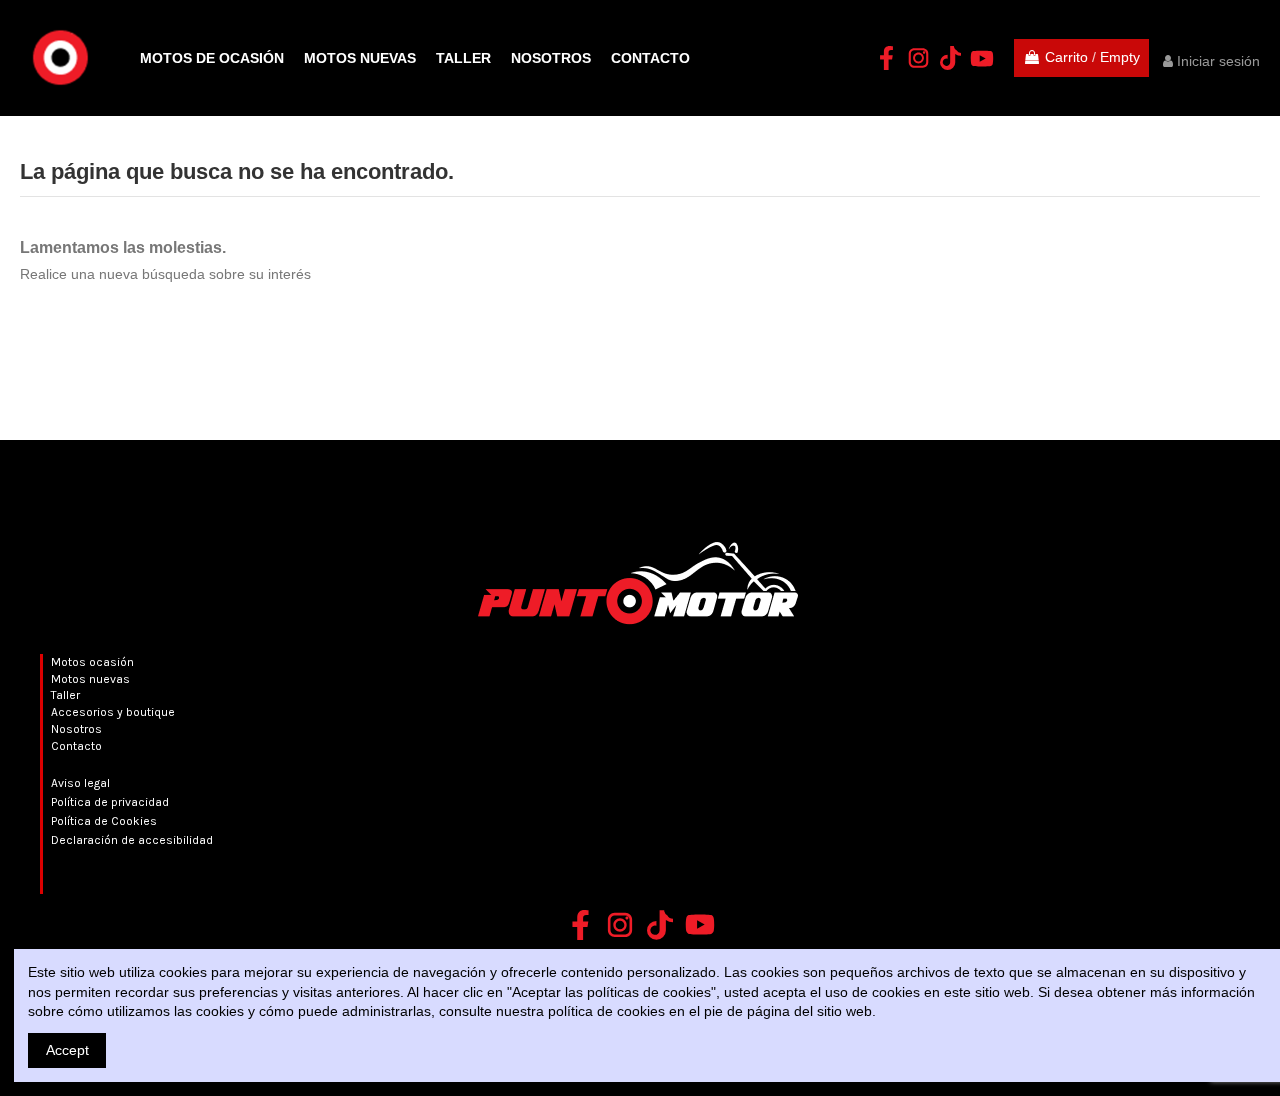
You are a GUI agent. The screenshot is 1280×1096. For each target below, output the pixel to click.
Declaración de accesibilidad (132, 840)
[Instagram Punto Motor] (918, 58)
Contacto (76, 746)
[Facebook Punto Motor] (886, 58)
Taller (65, 695)
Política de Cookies (104, 821)
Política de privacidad (110, 802)
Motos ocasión (92, 662)
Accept (67, 1050)
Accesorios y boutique (113, 712)
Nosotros (76, 729)
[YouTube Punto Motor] (982, 58)
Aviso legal (80, 783)
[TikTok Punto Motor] (950, 58)
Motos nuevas (90, 679)
